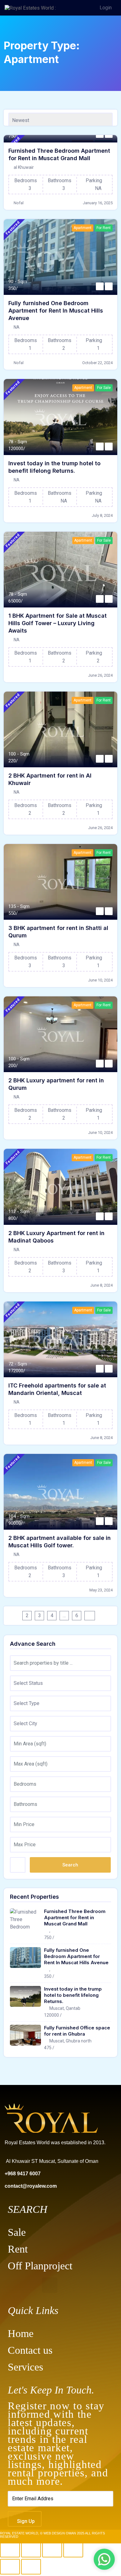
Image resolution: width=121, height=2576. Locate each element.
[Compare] (109, 286)
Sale (17, 2232)
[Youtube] (50, 2285)
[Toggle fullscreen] (31, 2550)
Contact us (30, 2350)
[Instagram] (33, 2285)
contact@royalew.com (31, 2186)
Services (25, 2367)
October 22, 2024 (97, 363)
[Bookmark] (100, 286)
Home (21, 2333)
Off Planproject (40, 2266)
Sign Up (26, 2521)
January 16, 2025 (98, 203)
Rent (18, 2249)
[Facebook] (16, 2285)
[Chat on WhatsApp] (104, 2559)
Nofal (19, 203)
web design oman (60, 2533)
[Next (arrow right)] (31, 2567)
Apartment (83, 228)
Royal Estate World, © (22, 2533)
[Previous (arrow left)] (10, 2567)
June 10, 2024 (100, 980)
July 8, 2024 (102, 515)
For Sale (104, 388)
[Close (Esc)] (73, 2550)
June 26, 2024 (100, 675)
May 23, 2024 (101, 1590)
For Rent (104, 228)
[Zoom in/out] (10, 2550)
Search (70, 1865)
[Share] (52, 2550)
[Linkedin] (67, 2285)
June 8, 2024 (101, 1285)
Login (106, 8)
